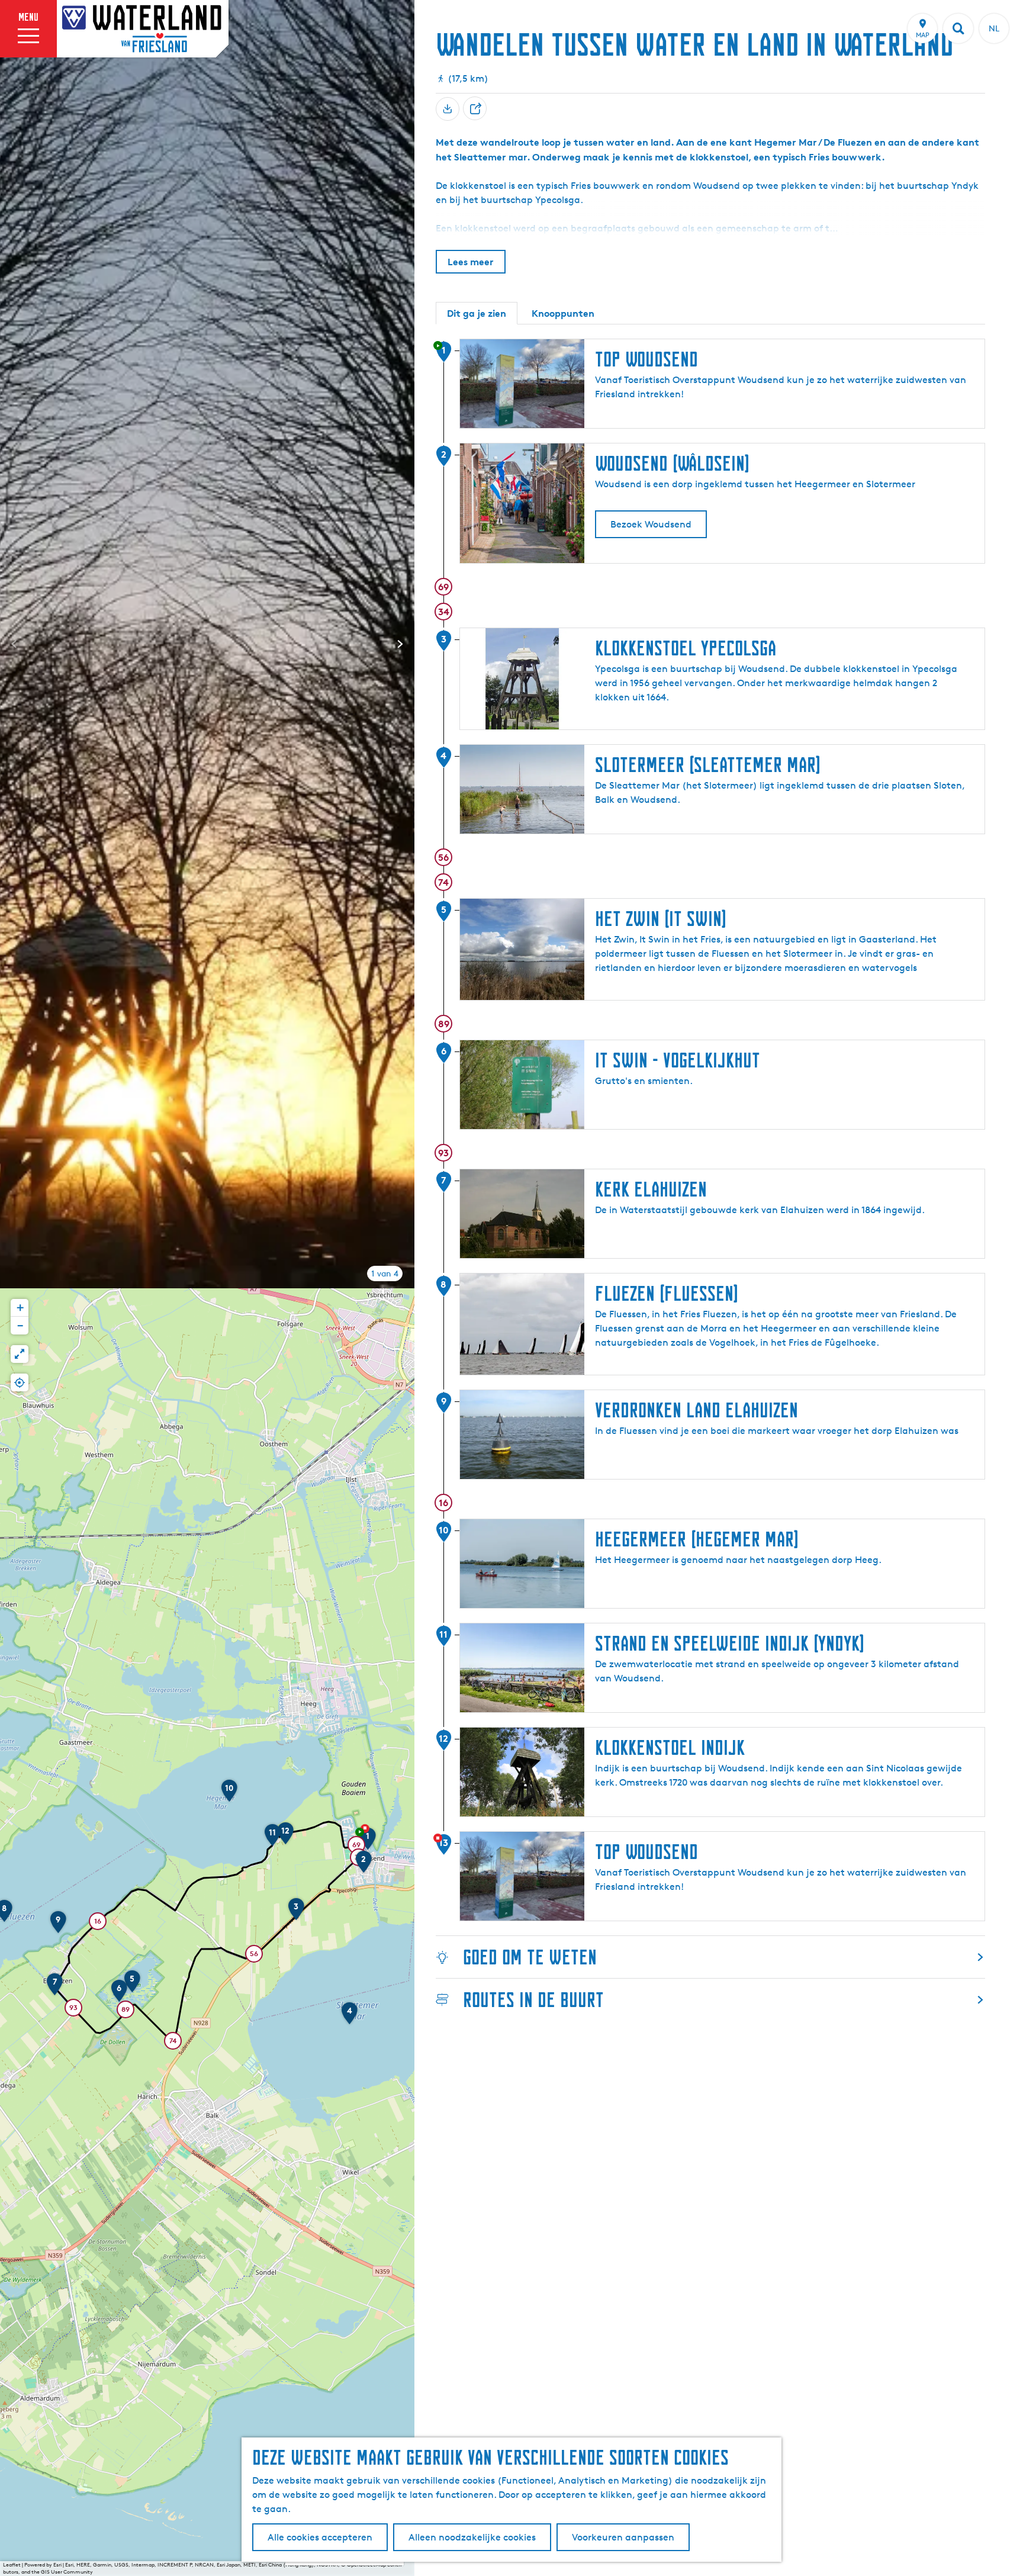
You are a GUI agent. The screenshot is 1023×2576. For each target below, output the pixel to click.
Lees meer (471, 262)
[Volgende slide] (400, 644)
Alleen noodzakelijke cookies (472, 2537)
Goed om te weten (530, 1957)
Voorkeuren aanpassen (623, 2537)
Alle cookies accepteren (320, 2537)
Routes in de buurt (533, 2000)
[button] (368, 1842)
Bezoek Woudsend (651, 524)
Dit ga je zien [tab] (477, 313)
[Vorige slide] (14, 644)
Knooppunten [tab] (563, 313)
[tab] (385, 1273)
